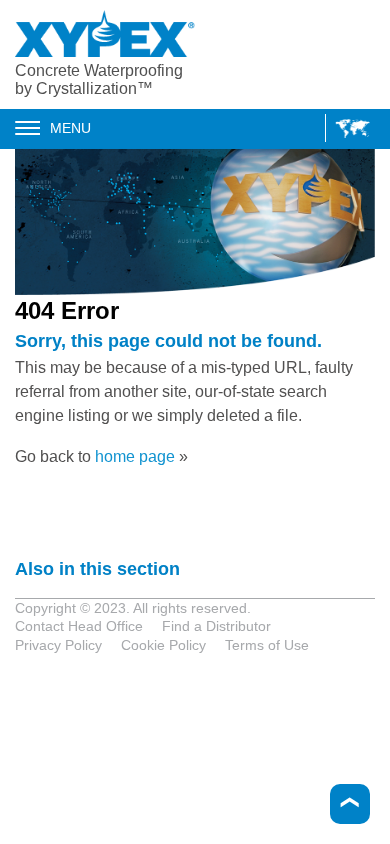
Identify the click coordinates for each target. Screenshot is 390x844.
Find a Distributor (216, 626)
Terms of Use (267, 645)
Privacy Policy (58, 645)
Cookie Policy (163, 645)
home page (135, 456)
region (347, 128)
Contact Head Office (79, 626)
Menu (70, 128)
